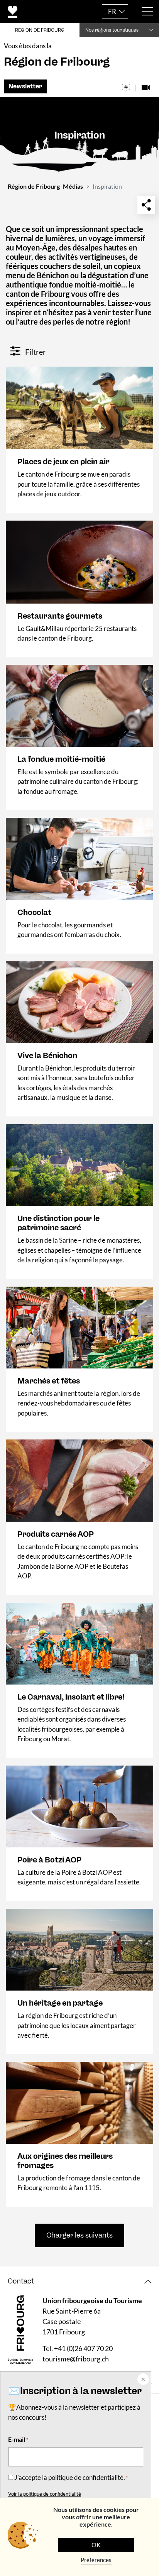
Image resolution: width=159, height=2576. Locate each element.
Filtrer (35, 352)
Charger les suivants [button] (79, 2235)
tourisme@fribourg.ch (76, 2359)
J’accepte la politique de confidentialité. (71, 2477)
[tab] (79, 2281)
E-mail (18, 2439)
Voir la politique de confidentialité (45, 2494)
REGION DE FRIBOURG (40, 30)
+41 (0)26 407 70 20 (83, 2348)
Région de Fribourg (34, 186)
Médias (73, 186)
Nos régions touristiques (112, 30)
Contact (21, 2281)
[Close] (142, 2380)
